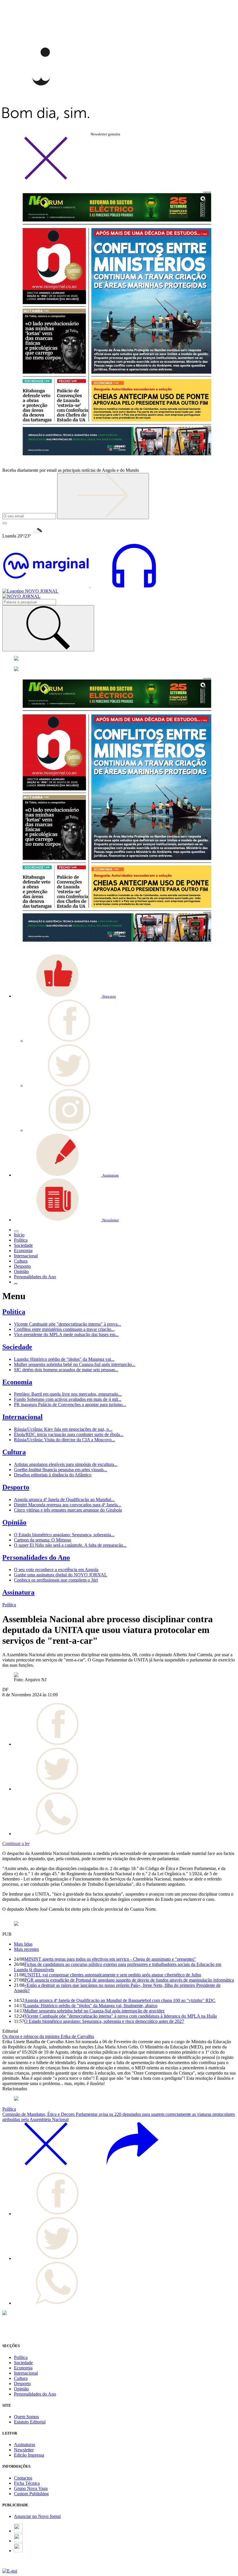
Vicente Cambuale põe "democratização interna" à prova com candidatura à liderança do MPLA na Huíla (121, 2016)
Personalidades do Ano (36, 1557)
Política (14, 1312)
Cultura (14, 1452)
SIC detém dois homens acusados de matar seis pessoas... (66, 1370)
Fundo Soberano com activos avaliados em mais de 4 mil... (68, 1399)
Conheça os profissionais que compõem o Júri (56, 1580)
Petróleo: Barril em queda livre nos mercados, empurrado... (68, 1394)
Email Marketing (18, 2566)
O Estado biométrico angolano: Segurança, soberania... (64, 1535)
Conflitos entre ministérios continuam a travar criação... (64, 1329)
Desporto (16, 1487)
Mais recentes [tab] (26, 1949)
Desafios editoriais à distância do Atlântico (53, 1475)
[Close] (46, 179)
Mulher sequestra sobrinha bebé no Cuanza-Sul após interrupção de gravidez (94, 2011)
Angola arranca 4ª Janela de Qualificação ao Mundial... (64, 1499)
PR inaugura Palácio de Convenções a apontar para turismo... (70, 1404)
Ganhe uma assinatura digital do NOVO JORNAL (61, 1575)
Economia (17, 1382)
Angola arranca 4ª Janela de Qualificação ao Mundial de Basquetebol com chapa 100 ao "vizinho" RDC (120, 2000)
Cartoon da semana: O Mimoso (43, 1540)
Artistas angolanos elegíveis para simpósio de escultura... (66, 1464)
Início (19, 1235)
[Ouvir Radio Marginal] (90, 586)
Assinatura (18, 1592)
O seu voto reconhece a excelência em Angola (56, 1570)
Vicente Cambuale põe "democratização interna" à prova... (67, 1324)
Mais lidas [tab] (23, 1944)
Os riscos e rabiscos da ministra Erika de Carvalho (48, 2036)
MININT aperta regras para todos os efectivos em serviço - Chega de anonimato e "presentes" (110, 1959)
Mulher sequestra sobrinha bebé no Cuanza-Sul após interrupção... (75, 1364)
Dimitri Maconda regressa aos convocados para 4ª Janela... (67, 1505)
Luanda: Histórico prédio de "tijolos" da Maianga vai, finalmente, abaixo (91, 2006)
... (16, 1282)
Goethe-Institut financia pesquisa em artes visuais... (61, 1470)
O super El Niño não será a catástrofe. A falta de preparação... (70, 1545)
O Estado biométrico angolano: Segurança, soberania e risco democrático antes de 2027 (104, 2021)
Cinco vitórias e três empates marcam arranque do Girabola (68, 1510)
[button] (65, 996)
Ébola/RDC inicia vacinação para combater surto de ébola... (69, 1434)
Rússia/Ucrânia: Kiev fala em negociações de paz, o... (63, 1429)
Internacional (22, 1417)
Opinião (14, 1522)
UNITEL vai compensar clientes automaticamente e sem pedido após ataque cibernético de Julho (113, 1975)
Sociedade (17, 1347)
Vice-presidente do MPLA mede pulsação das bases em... (66, 1334)
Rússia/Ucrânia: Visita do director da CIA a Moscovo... (64, 1440)
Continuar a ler (16, 1843)
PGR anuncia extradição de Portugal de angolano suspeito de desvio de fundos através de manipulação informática (129, 1980)
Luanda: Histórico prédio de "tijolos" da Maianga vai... (64, 1359)
